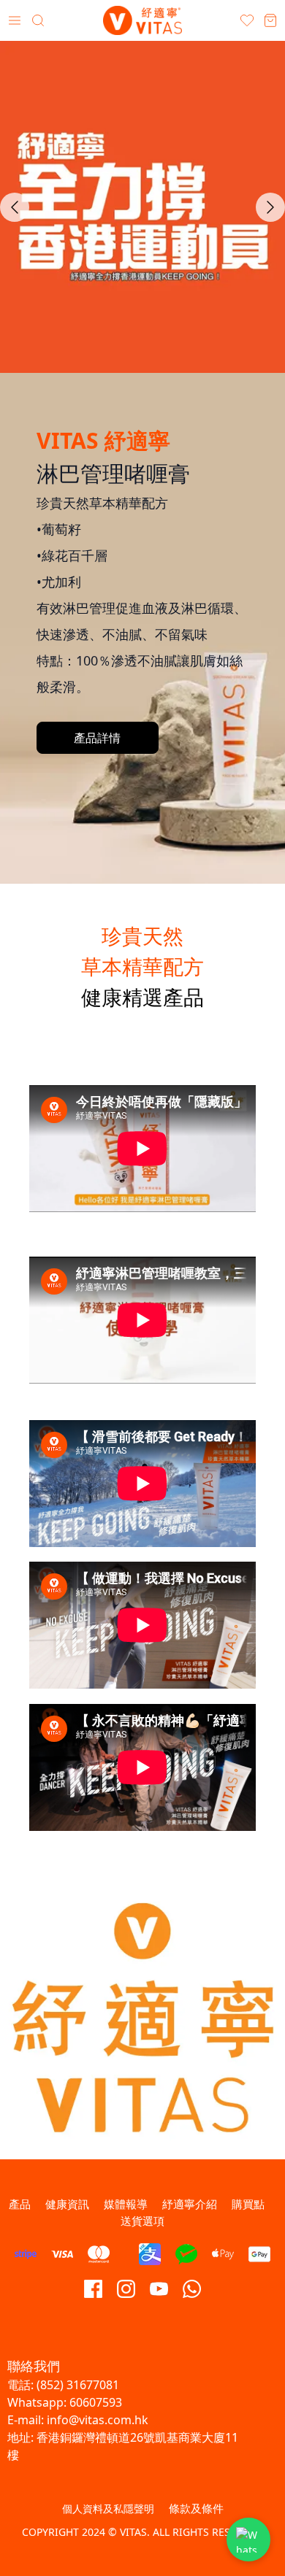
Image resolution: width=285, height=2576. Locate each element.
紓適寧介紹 (190, 2204)
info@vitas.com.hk (98, 2420)
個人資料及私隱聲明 (108, 2508)
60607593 (96, 2402)
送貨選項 (142, 2221)
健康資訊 (67, 2204)
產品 (20, 2204)
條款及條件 (196, 2508)
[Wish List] (247, 20)
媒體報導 (126, 2204)
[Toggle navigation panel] (15, 20)
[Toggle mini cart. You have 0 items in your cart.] (270, 20)
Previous (15, 207)
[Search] (38, 20)
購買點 (248, 2204)
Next (270, 207)
